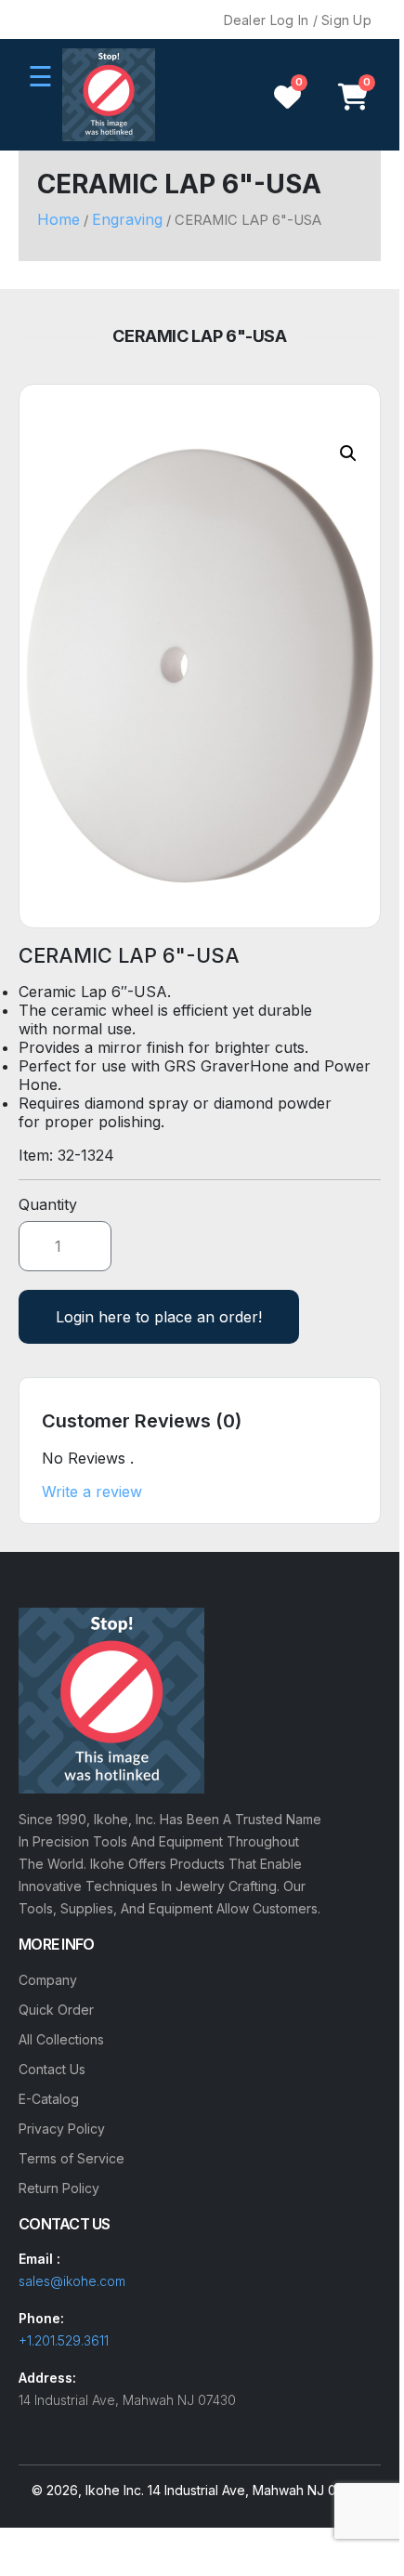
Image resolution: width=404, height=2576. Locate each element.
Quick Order (56, 2010)
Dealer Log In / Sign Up (298, 20)
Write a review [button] (92, 1492)
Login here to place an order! (159, 1317)
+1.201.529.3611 (64, 2340)
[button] (348, 453)
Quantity (48, 1204)
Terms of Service (72, 2158)
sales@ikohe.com (72, 2281)
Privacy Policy (62, 2129)
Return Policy (59, 2188)
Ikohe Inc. (115, 2490)
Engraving (127, 219)
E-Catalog (49, 2099)
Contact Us (52, 2069)
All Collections (61, 2039)
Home (59, 219)
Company (48, 1980)
